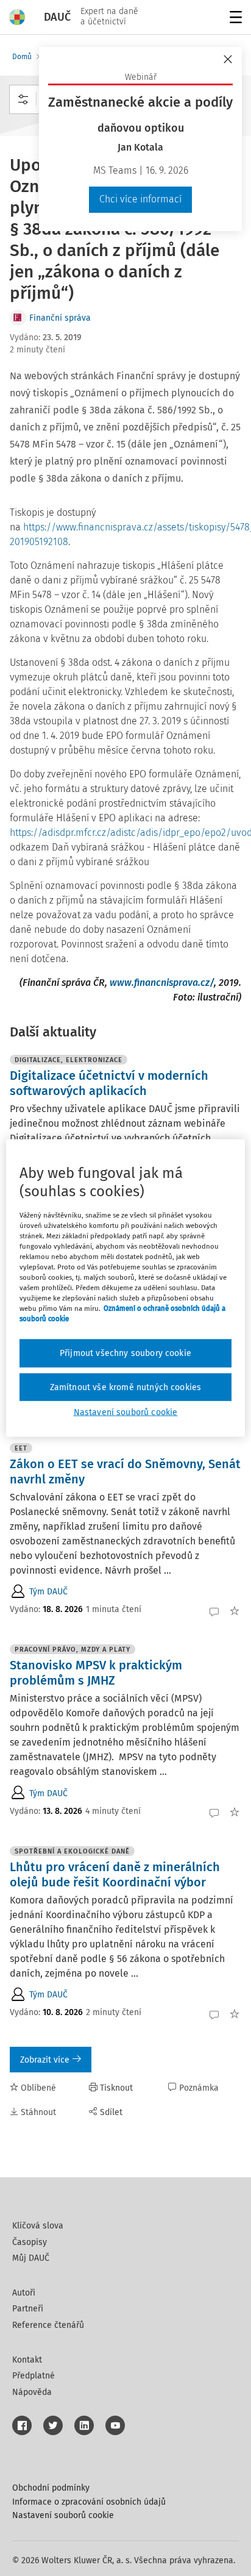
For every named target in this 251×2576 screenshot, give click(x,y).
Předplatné (34, 2376)
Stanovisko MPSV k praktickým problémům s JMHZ (96, 1673)
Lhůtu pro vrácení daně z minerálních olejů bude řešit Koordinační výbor (115, 1875)
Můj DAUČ (31, 2258)
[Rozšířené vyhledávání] (23, 99)
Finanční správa (60, 318)
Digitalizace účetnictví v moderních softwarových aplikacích (109, 1083)
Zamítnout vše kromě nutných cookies (126, 1387)
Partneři (28, 2309)
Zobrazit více (45, 2060)
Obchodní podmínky (51, 2488)
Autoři (24, 2293)
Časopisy (30, 2242)
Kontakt (27, 2360)
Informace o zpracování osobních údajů (89, 2502)
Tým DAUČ (48, 1592)
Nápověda (32, 2392)
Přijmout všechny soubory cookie (125, 1353)
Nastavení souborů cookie (63, 2515)
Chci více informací (140, 199)
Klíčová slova (38, 2226)
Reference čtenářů (48, 2325)
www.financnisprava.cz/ (162, 983)
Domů (22, 57)
